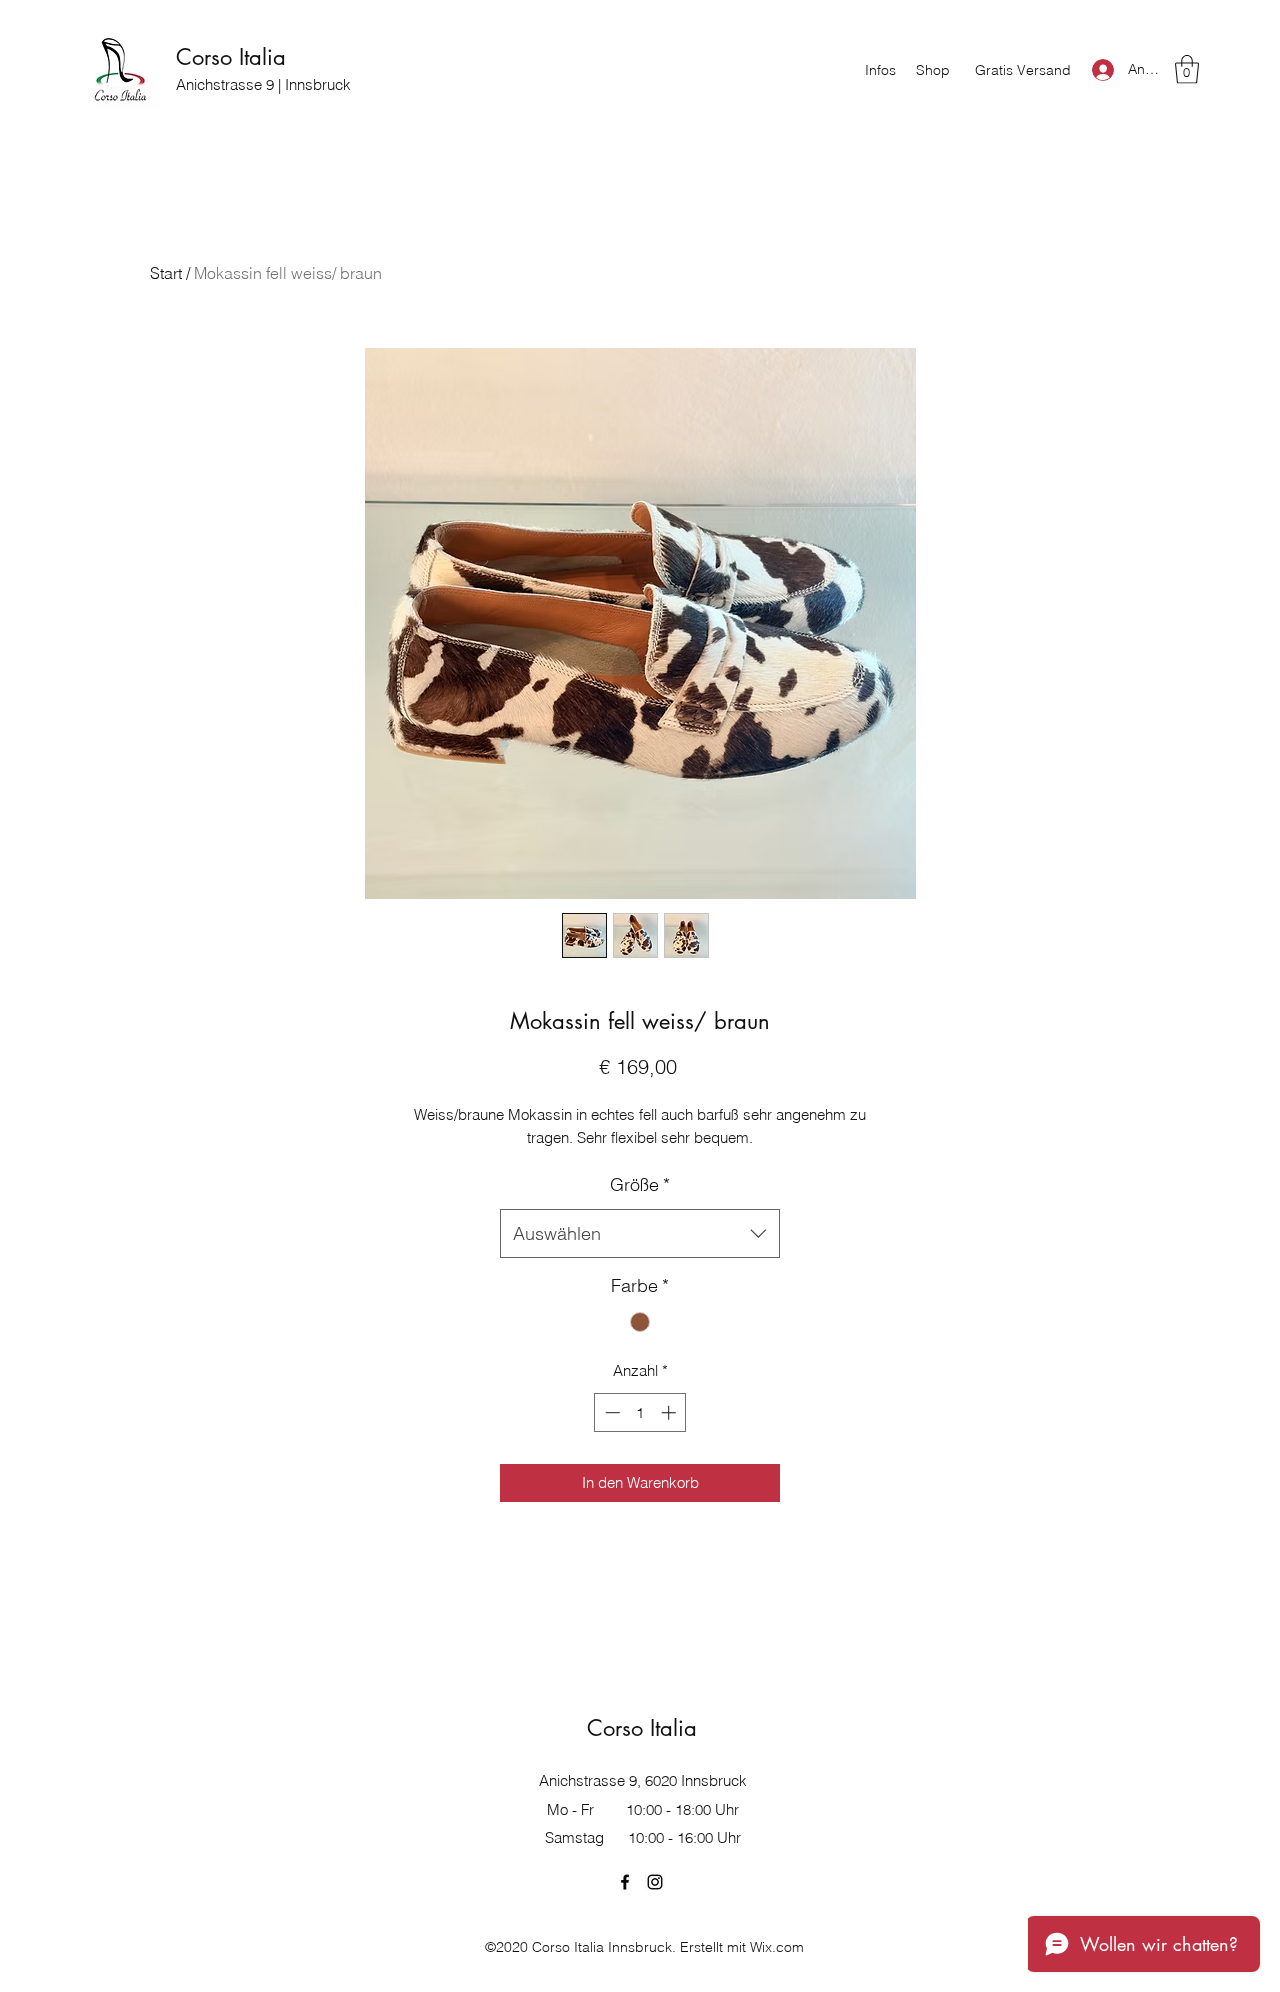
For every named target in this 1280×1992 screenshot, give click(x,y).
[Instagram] (655, 1882)
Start (166, 273)
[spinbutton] (640, 1412)
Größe (640, 1184)
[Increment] (670, 1412)
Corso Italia (231, 57)
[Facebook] (625, 1882)
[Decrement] (610, 1412)
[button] (1187, 69)
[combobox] (640, 1234)
